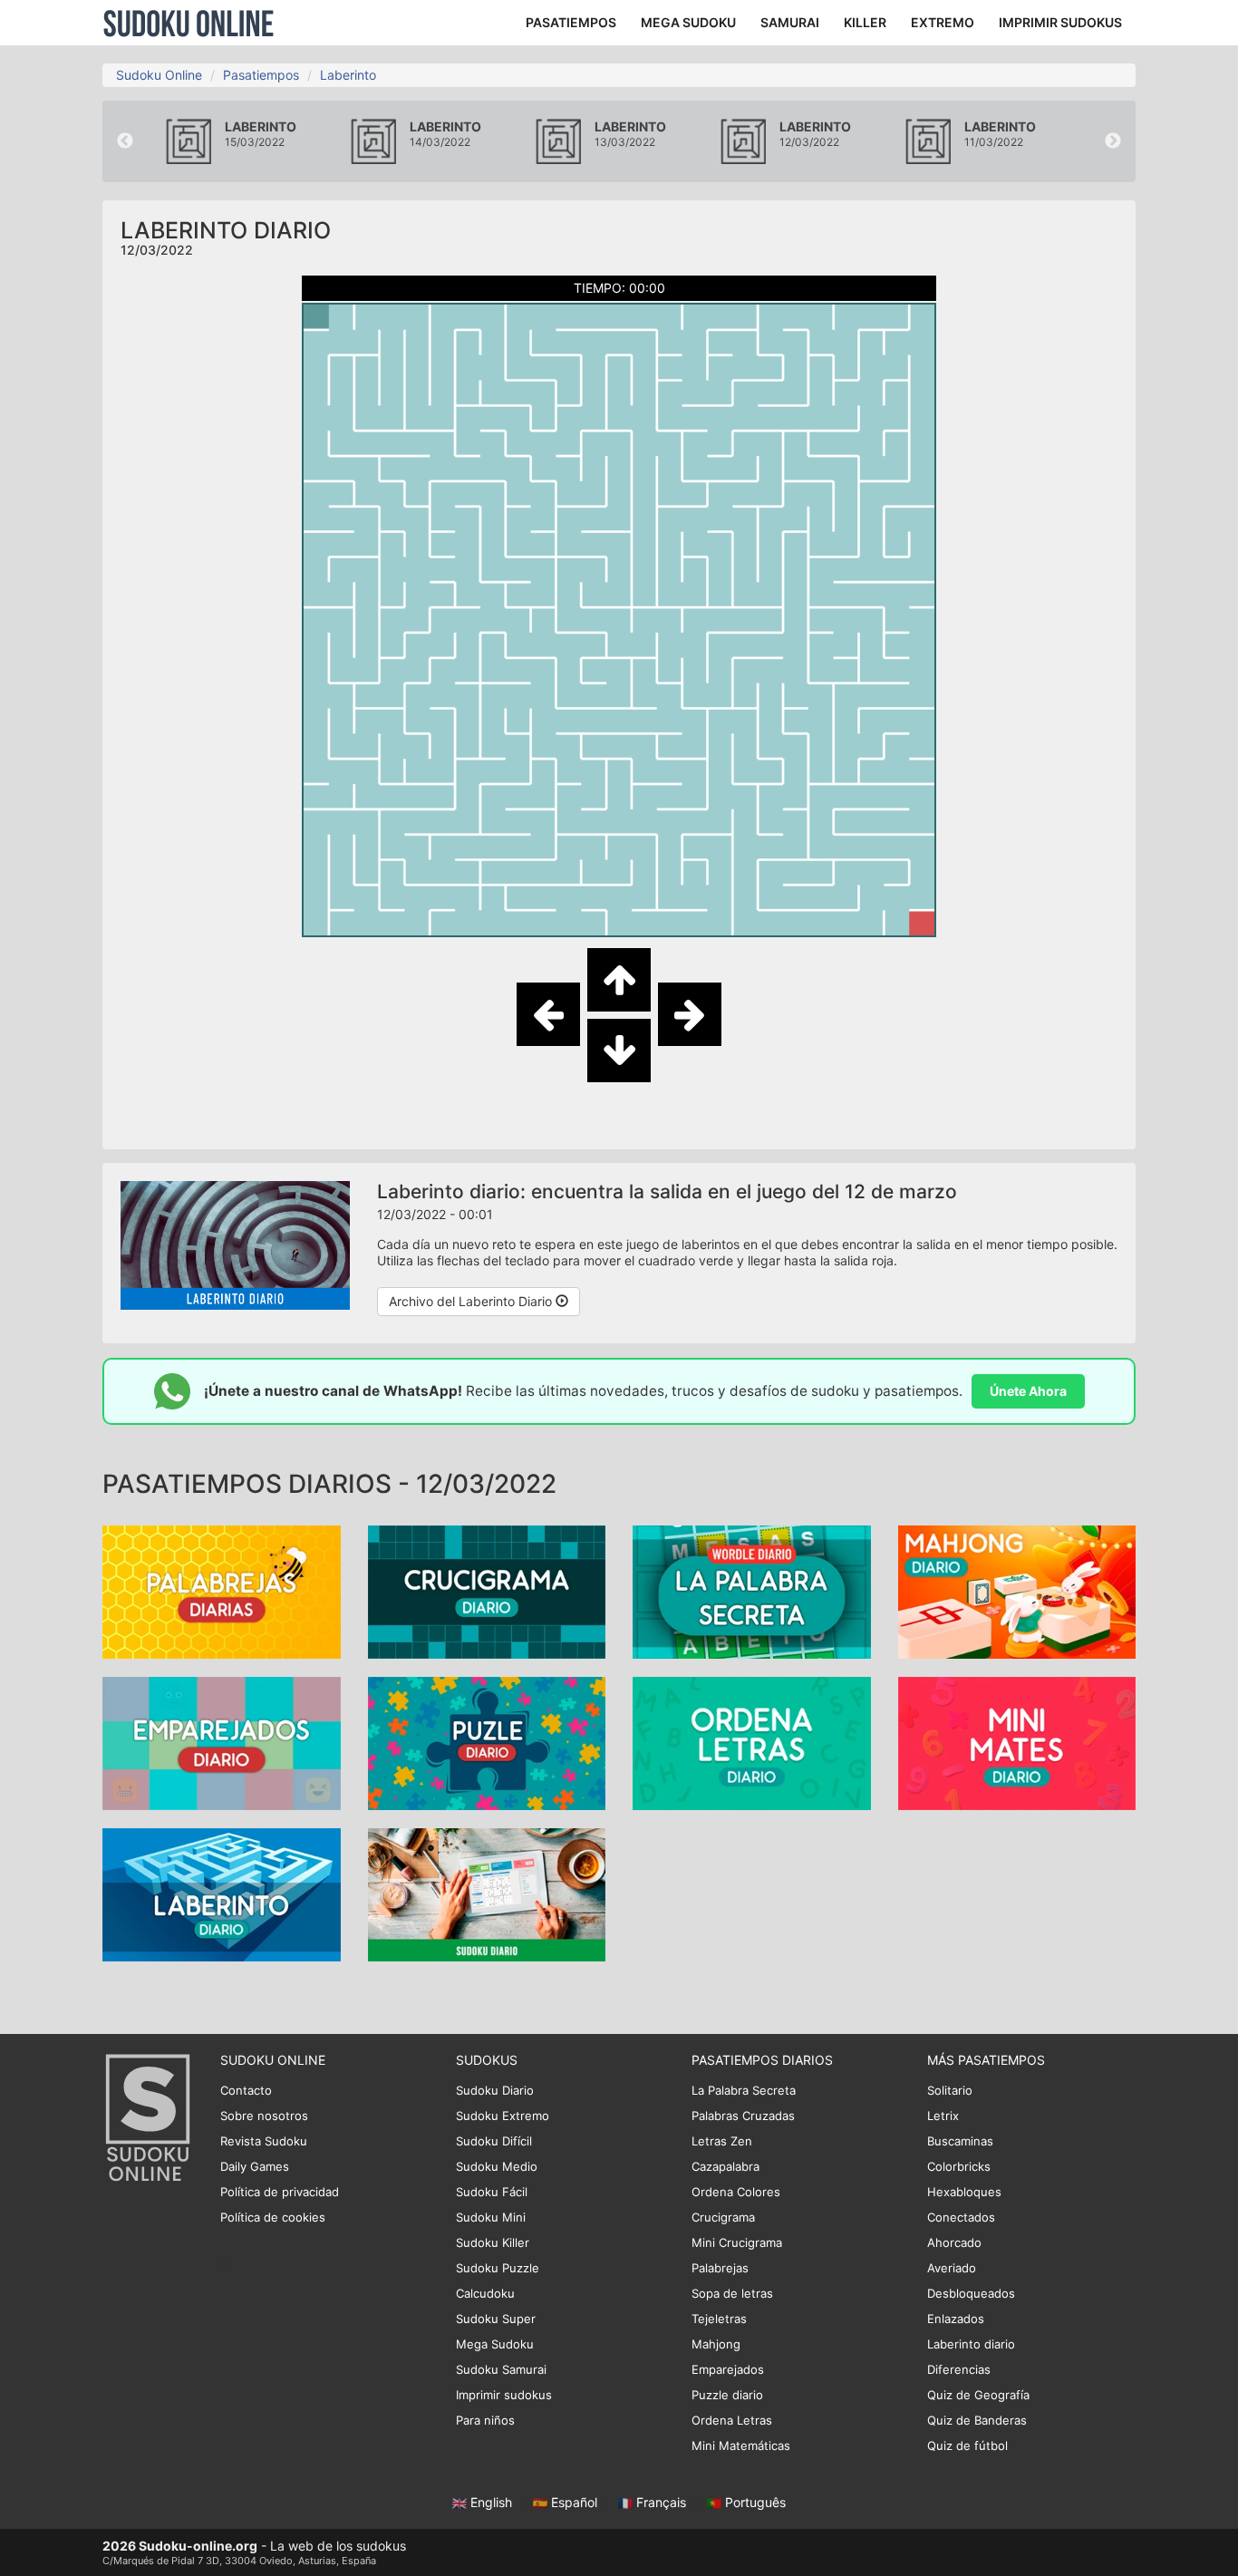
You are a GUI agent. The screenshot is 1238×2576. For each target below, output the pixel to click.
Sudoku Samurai (501, 2369)
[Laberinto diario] (222, 1893)
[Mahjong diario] (1017, 1590)
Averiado (952, 2268)
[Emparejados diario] (222, 1742)
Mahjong (716, 2344)
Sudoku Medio (497, 2166)
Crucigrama (723, 2217)
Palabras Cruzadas (743, 2116)
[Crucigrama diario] (487, 1590)
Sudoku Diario (495, 2090)
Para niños (485, 2420)
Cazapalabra (725, 2166)
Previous (125, 141)
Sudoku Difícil (494, 2141)
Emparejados (728, 2369)
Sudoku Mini (491, 2217)
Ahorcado (954, 2242)
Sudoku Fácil (492, 2192)
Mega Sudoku (495, 2344)
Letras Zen (722, 2141)
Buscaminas (960, 2141)
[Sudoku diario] (487, 1893)
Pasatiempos (261, 75)
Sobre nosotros (264, 2116)
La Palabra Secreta (744, 2090)
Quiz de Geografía (978, 2395)
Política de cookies (273, 2217)
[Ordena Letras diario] (752, 1742)
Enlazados (956, 2319)
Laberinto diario (971, 2344)
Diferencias (959, 2369)
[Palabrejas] (222, 1590)
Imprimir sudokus (504, 2395)
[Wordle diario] (752, 1590)
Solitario (950, 2090)
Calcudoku (485, 2293)
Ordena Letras (732, 2420)
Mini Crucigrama (737, 2242)
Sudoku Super (496, 2319)
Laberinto (348, 75)
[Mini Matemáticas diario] (1017, 1742)
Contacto (246, 2090)
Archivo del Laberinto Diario (472, 1301)
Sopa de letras (732, 2293)
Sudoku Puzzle (498, 2268)
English (491, 2502)
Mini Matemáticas (741, 2445)
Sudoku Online (189, 23)
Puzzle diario (727, 2395)
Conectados (961, 2217)
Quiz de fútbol (967, 2445)
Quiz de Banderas (977, 2420)
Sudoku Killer (493, 2242)
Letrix (943, 2116)
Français (661, 2502)
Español (574, 2502)
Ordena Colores (736, 2192)
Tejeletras (719, 2319)
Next (1113, 141)
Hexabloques (964, 2192)
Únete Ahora (1028, 1391)
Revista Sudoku (264, 2141)
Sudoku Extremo (503, 2116)
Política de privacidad (280, 2192)
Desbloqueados (971, 2293)
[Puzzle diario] (487, 1742)
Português (754, 2502)
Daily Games (255, 2166)
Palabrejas (720, 2268)
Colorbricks (959, 2166)
